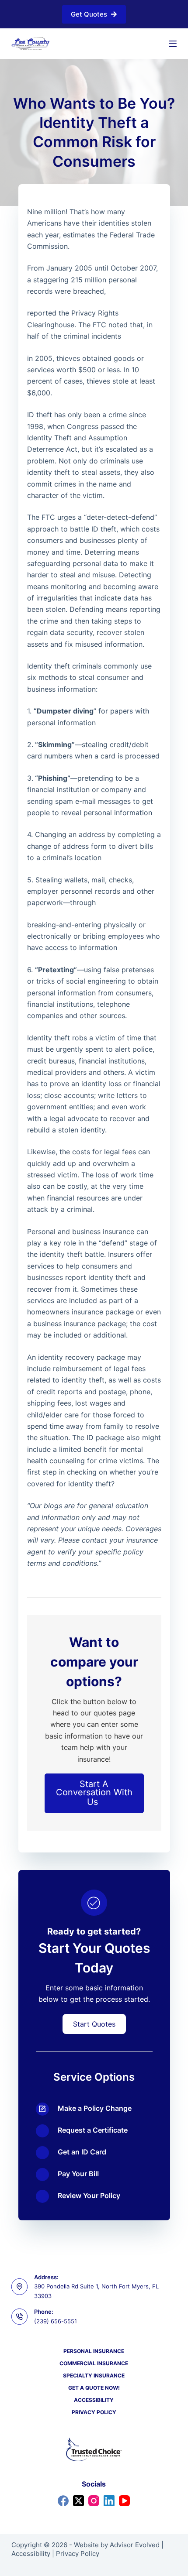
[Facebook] (63, 2501)
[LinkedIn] (109, 2501)
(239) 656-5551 (56, 2321)
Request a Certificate (93, 2130)
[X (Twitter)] (78, 2501)
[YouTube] (124, 2501)
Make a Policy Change (95, 2108)
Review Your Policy (89, 2195)
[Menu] (173, 44)
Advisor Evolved (135, 2545)
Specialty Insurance (94, 2375)
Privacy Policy (94, 2412)
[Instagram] (94, 2501)
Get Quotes (89, 14)
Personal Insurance (94, 2351)
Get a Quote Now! (94, 2388)
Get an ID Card (82, 2152)
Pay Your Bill (78, 2174)
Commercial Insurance (94, 2363)
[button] (94, 1793)
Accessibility (94, 2400)
